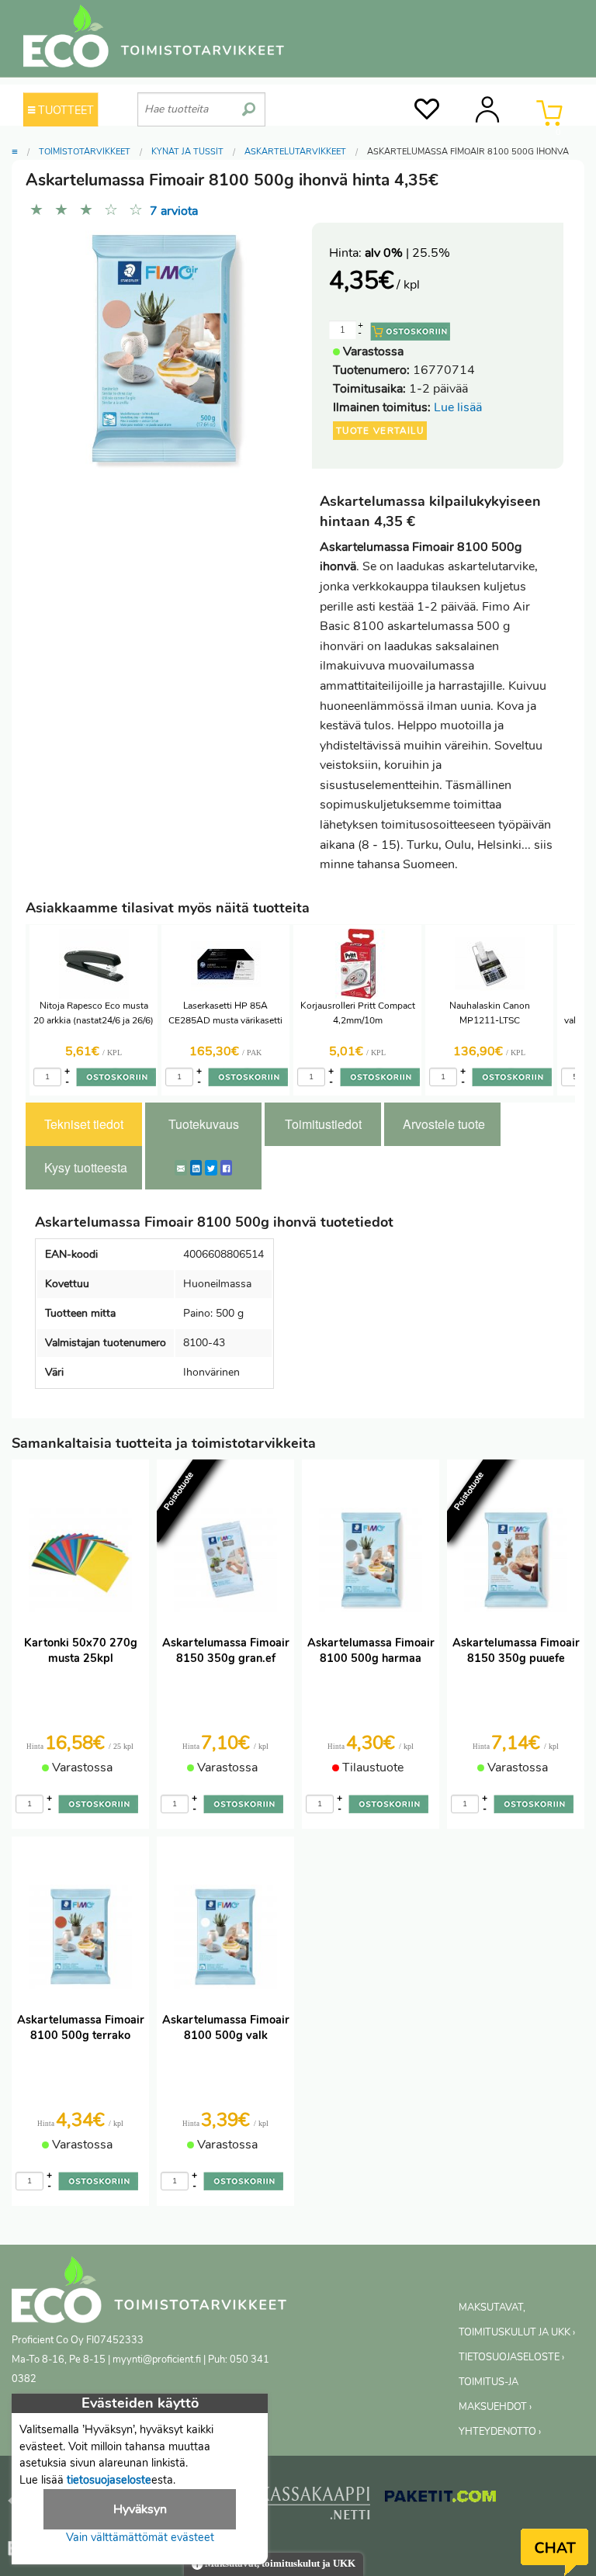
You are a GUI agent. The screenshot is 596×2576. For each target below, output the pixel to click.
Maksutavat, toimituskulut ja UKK (279, 2564)
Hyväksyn (140, 2509)
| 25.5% (407, 253)
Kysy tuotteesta (86, 1167)
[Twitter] (211, 1168)
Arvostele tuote (444, 1124)
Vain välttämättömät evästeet (140, 2537)
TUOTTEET (64, 110)
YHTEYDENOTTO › (500, 2432)
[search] (249, 103)
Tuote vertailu (380, 431)
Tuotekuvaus (204, 1124)
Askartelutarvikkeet (295, 152)
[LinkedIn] (196, 1168)
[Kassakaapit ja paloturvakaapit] (315, 2507)
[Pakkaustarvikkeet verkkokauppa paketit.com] (440, 2499)
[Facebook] (226, 1168)
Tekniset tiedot (84, 1124)
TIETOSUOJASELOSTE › (511, 2357)
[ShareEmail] (181, 1168)
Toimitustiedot (323, 1124)
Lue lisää (458, 407)
